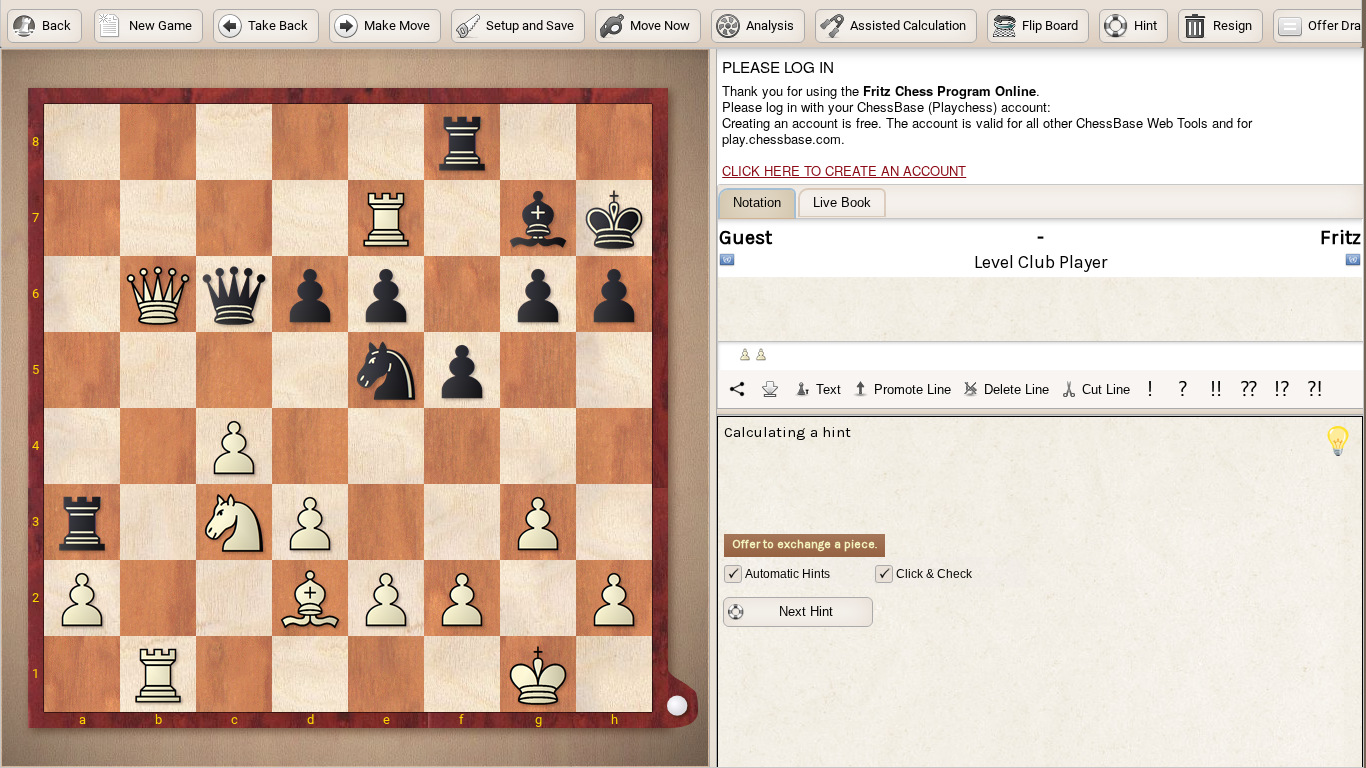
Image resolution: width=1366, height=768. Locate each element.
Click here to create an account (844, 170)
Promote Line (912, 389)
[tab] (757, 203)
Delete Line (1016, 389)
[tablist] (1041, 298)
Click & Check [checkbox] (934, 574)
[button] (44, 26)
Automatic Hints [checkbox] (787, 574)
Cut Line (1106, 389)
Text (828, 389)
